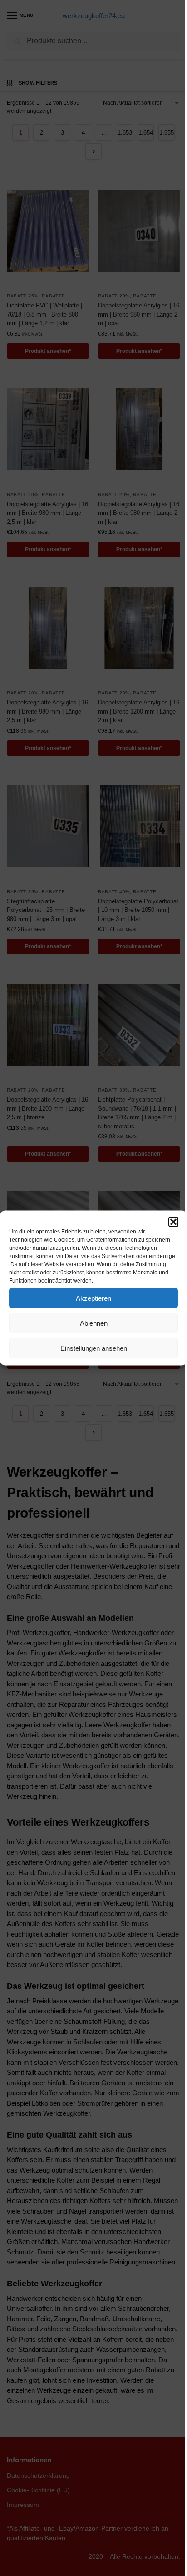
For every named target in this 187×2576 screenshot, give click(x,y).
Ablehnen (94, 1323)
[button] (173, 1222)
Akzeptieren (93, 1298)
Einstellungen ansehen (94, 1348)
